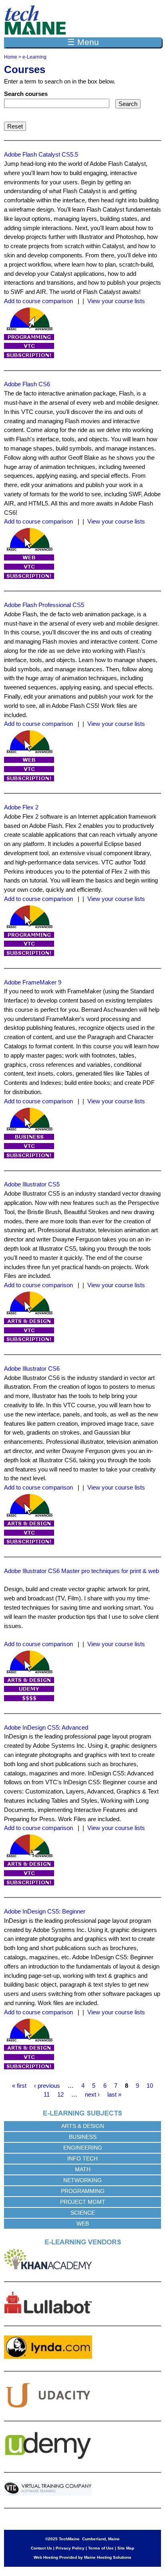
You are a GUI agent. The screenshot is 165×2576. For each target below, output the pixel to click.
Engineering (83, 2148)
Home (11, 57)
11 (47, 2094)
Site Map (126, 2548)
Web (83, 2223)
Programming (83, 2191)
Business (83, 2137)
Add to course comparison (38, 301)
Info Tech (82, 2158)
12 (60, 2094)
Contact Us (41, 2548)
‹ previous (47, 2086)
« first (19, 2086)
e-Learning (34, 57)
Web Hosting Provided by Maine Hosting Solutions (82, 2557)
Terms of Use (101, 2548)
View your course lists (116, 301)
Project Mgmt (83, 2202)
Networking (82, 2180)
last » (114, 2094)
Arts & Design (83, 2126)
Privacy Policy (70, 2548)
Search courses (26, 94)
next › (92, 2094)
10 (150, 2086)
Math (83, 2169)
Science (83, 2213)
